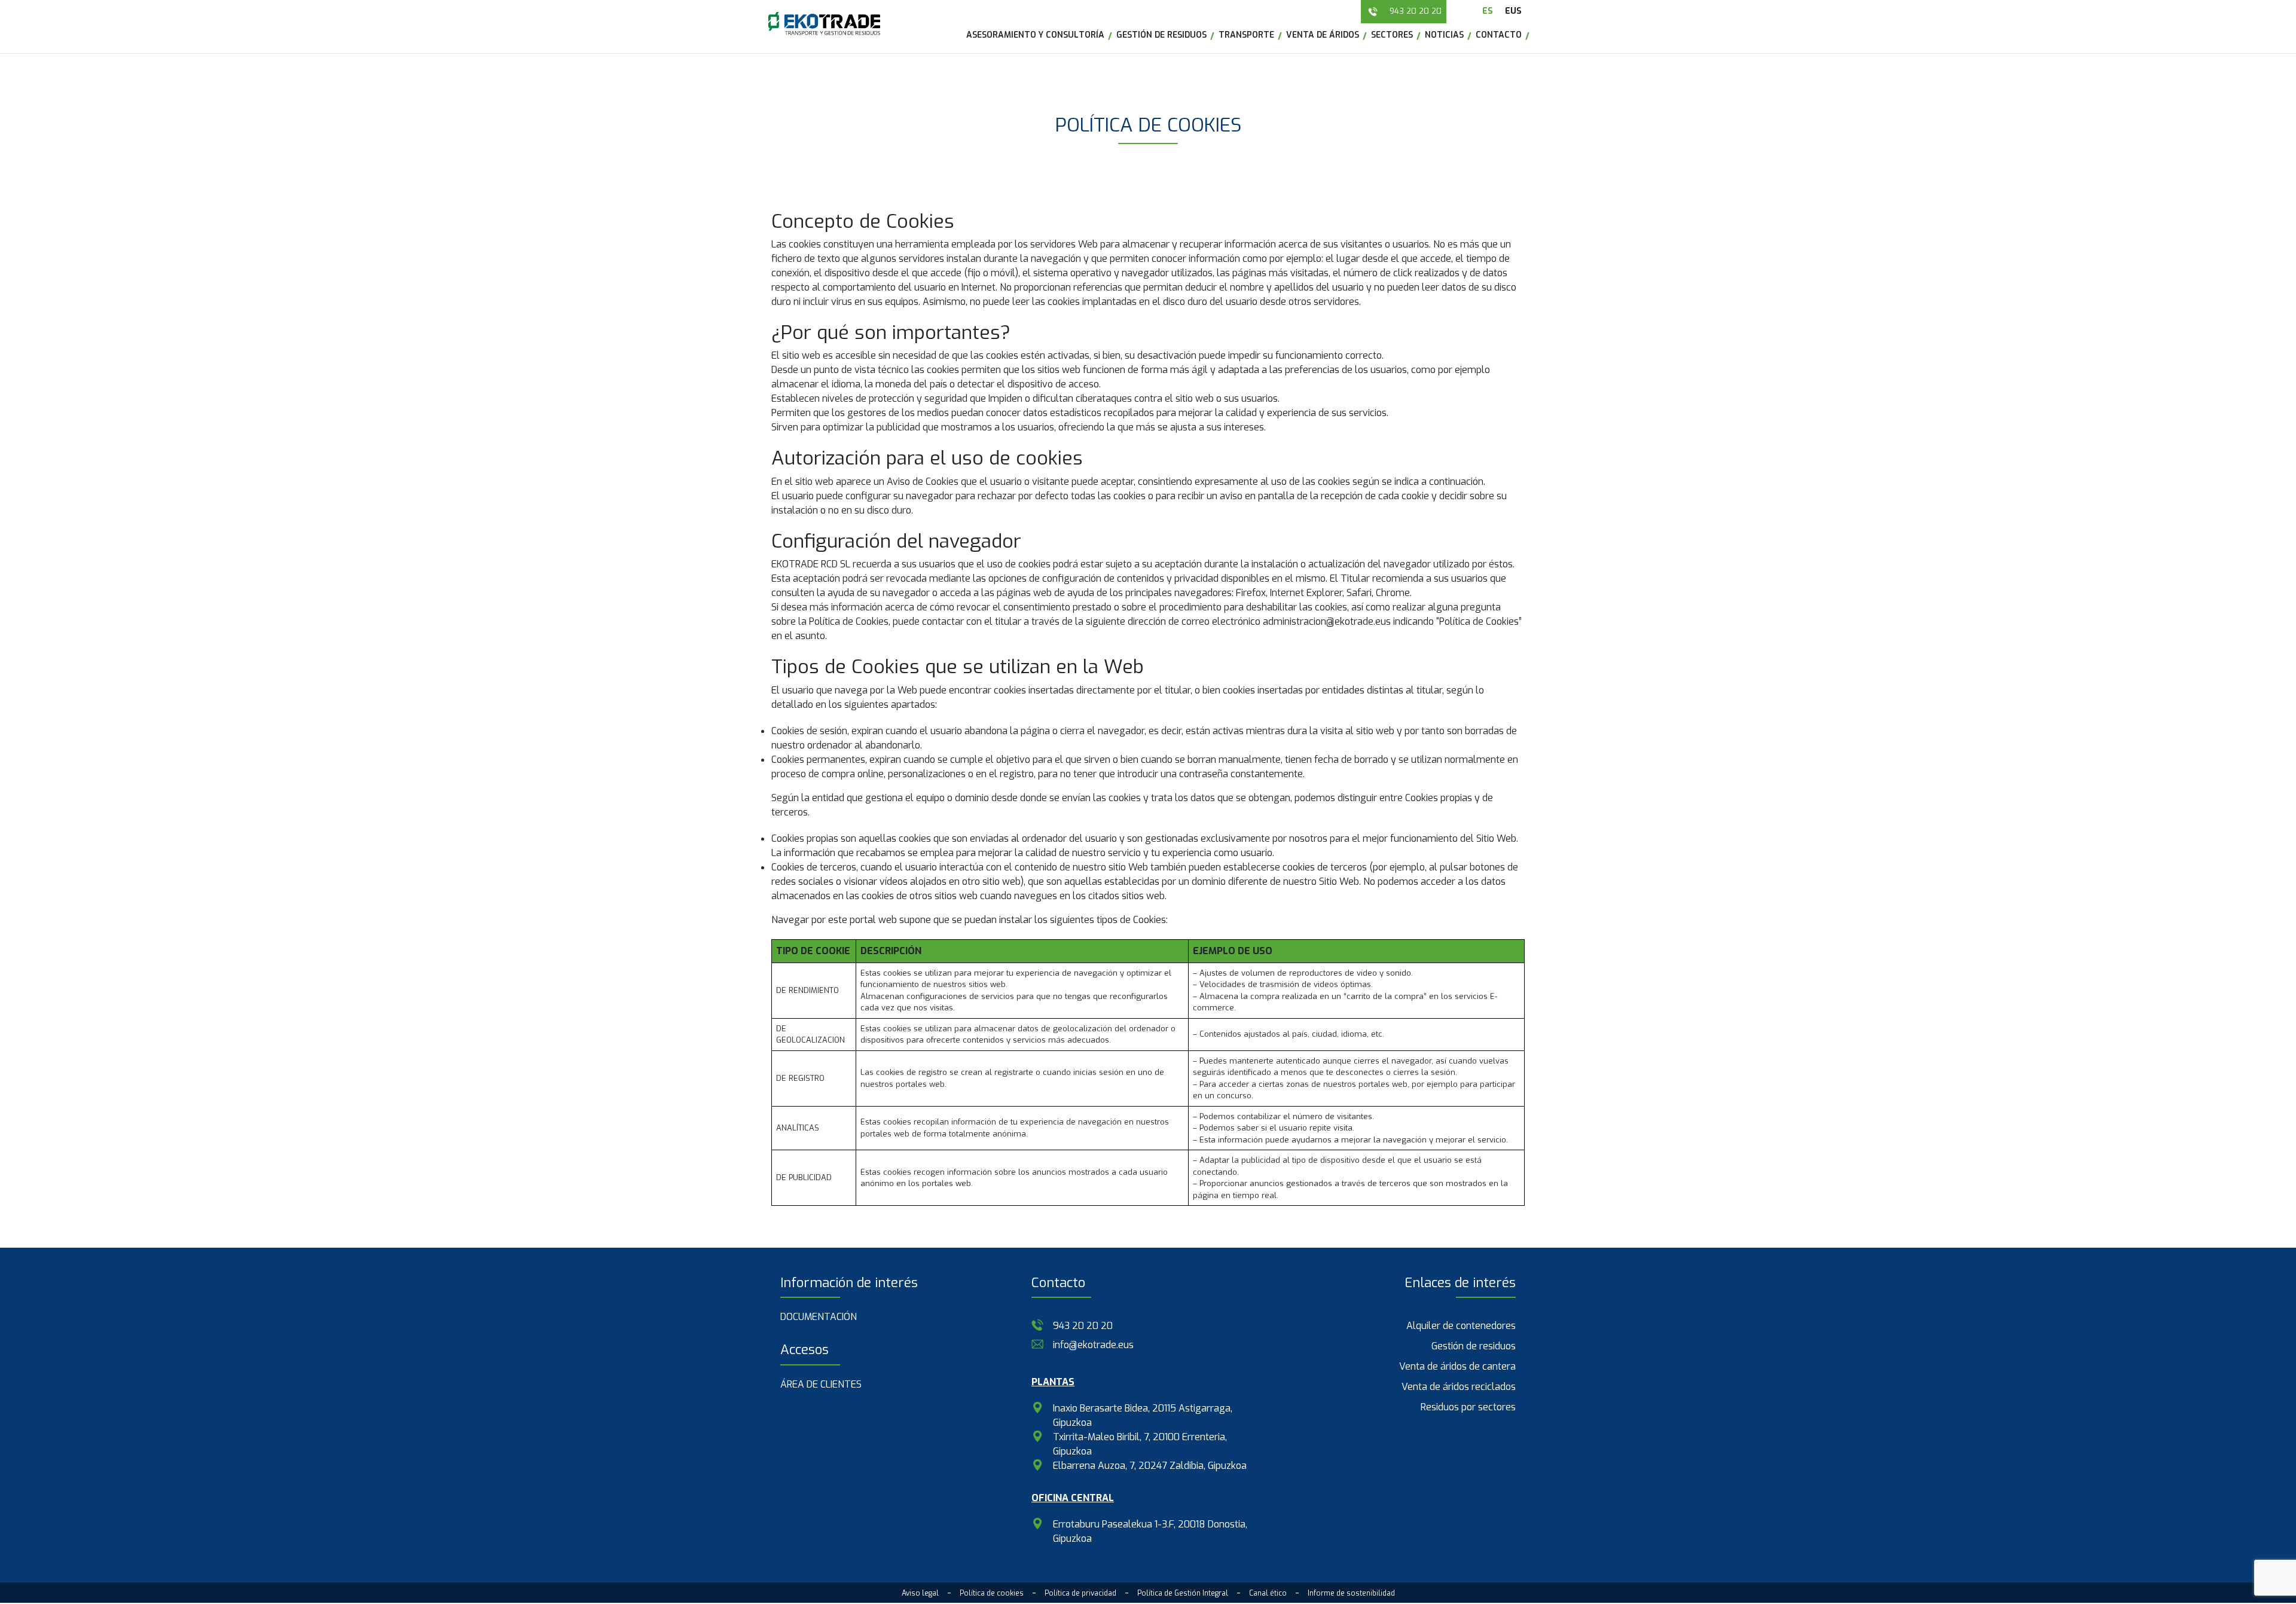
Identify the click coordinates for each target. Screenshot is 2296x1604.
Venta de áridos (1323, 35)
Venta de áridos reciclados (1459, 1387)
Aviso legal (920, 1593)
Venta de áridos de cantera (1457, 1366)
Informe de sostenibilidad (1351, 1593)
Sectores (1392, 35)
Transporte (1246, 35)
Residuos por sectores (1468, 1407)
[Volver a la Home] (824, 24)
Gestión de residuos (1161, 35)
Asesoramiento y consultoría (1035, 35)
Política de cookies (992, 1593)
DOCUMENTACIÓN (819, 1317)
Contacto (1499, 35)
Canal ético (1268, 1593)
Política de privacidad (1080, 1593)
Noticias (1444, 35)
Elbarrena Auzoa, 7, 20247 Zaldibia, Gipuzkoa (1150, 1466)
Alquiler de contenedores (1461, 1326)
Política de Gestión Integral (1183, 1593)
